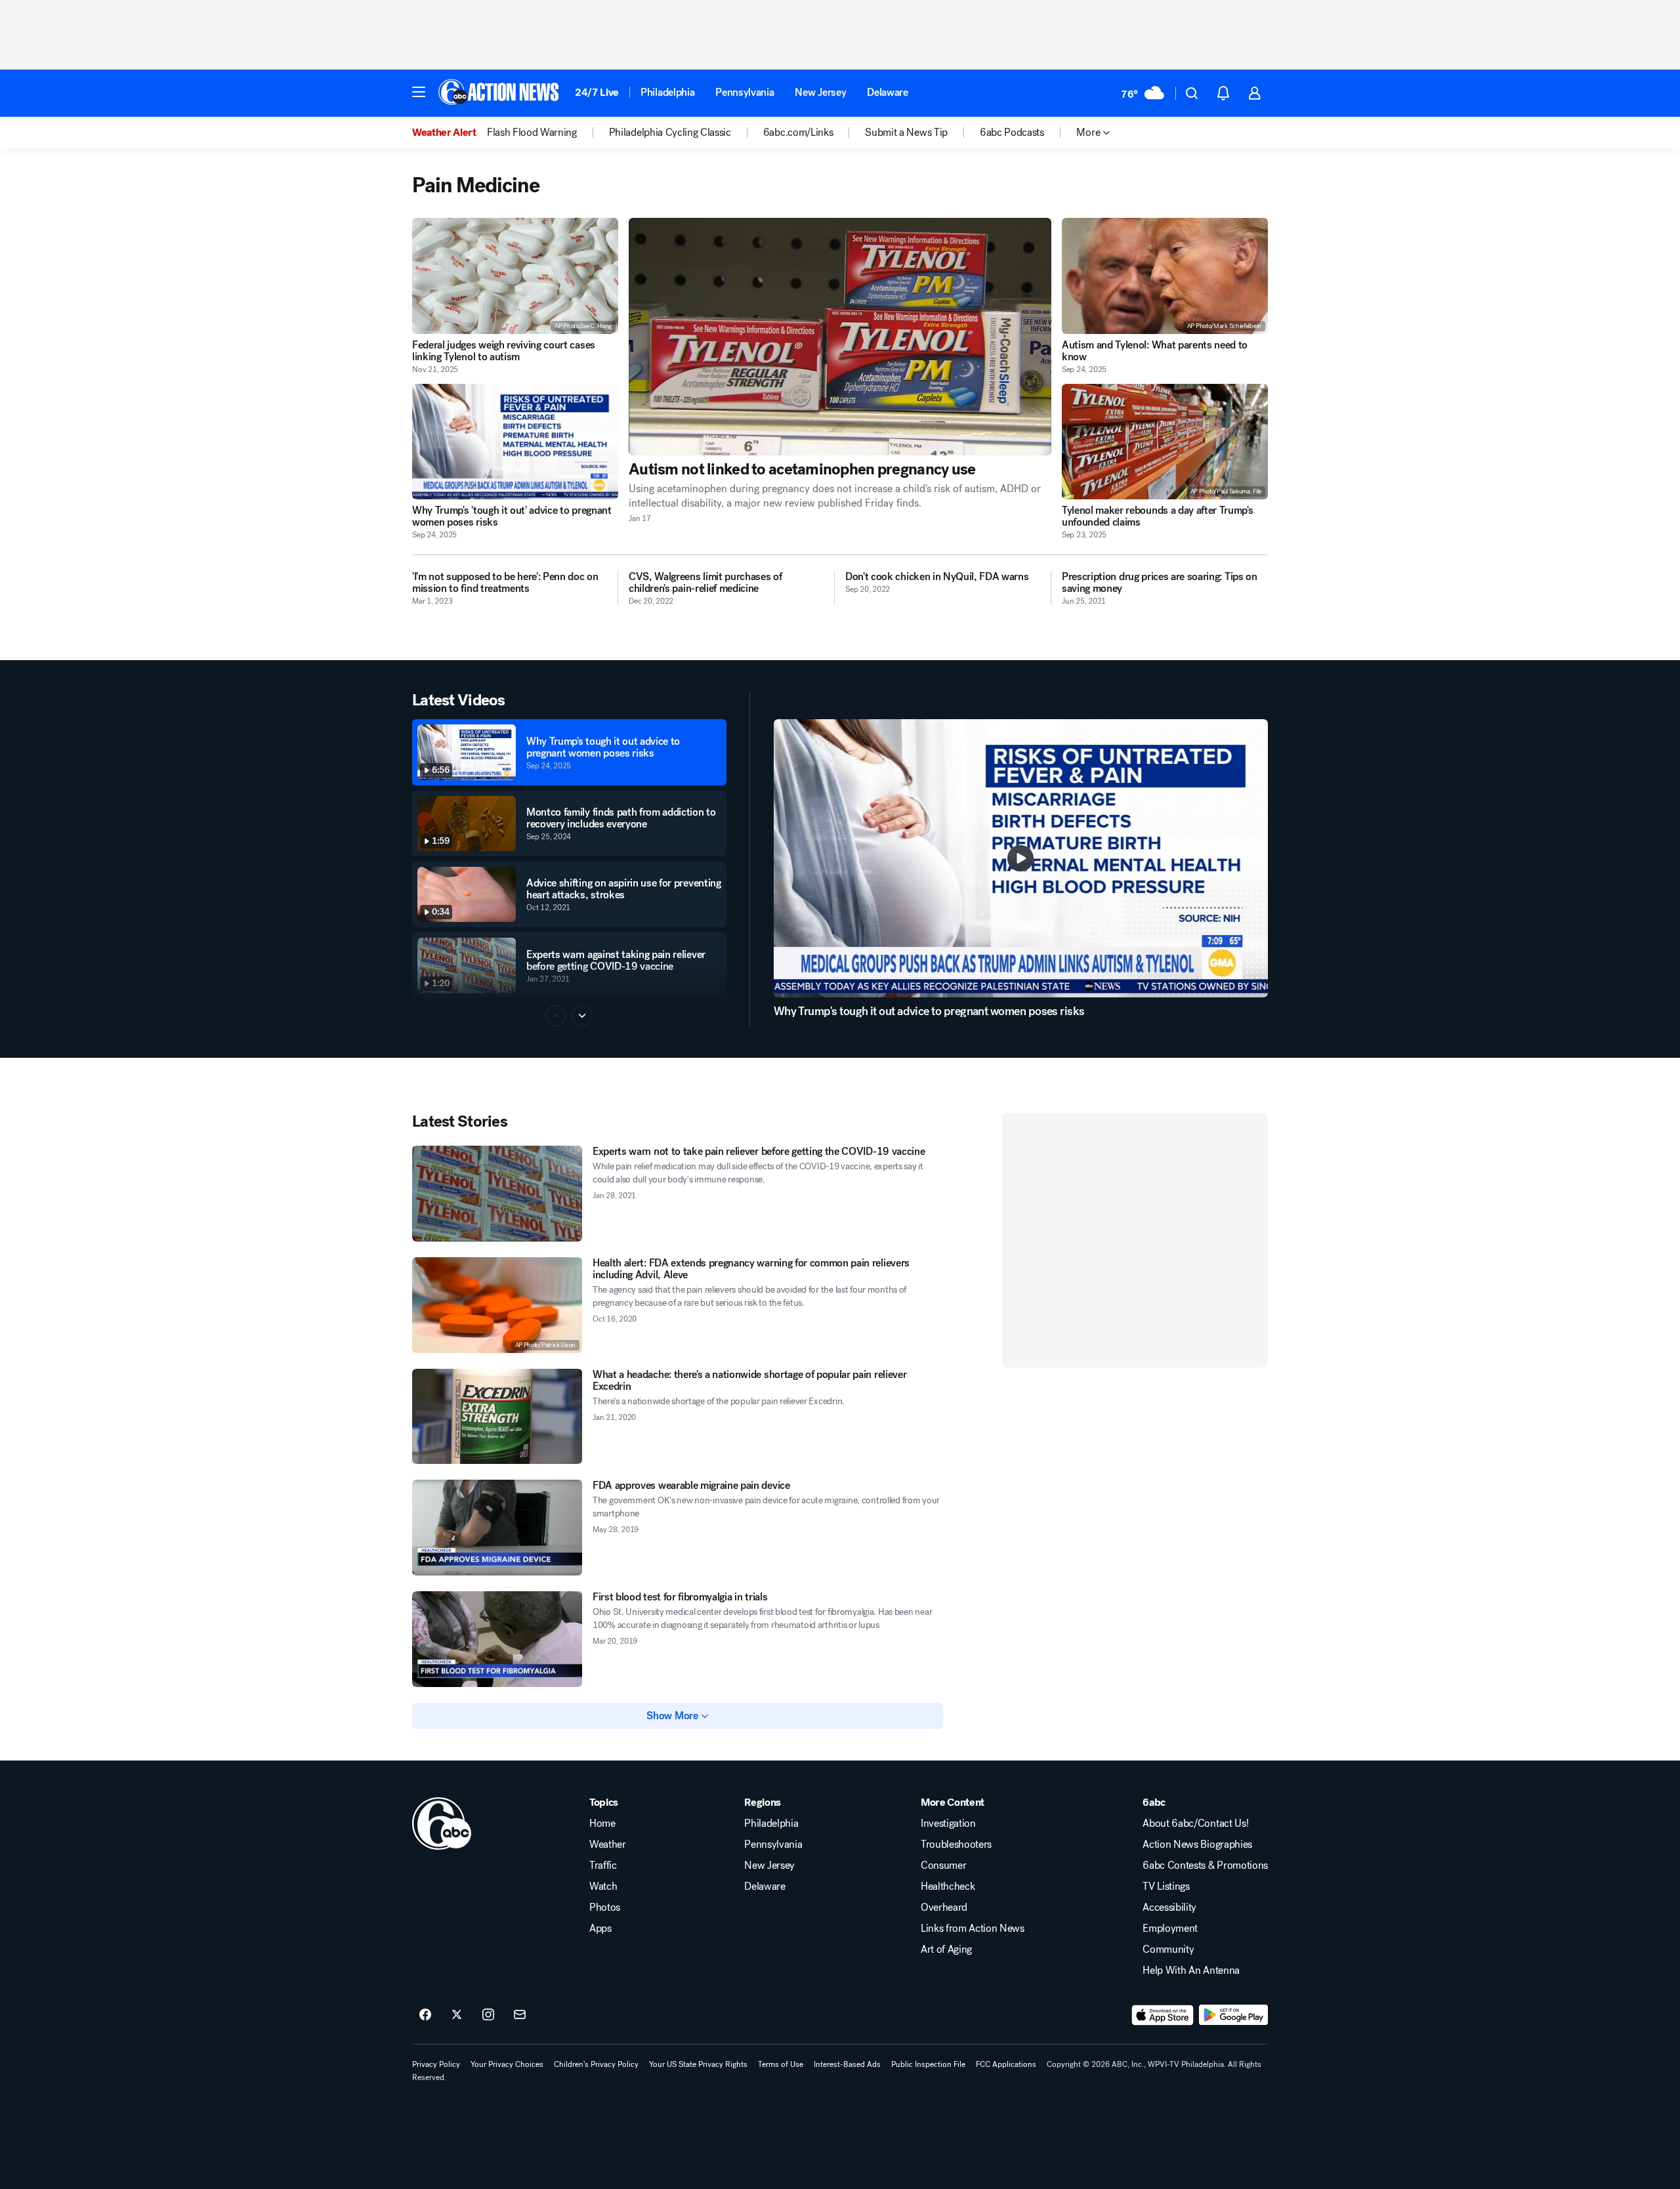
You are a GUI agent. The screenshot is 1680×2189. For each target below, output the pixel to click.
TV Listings (1166, 1887)
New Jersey (820, 92)
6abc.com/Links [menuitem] (798, 133)
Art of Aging (946, 1949)
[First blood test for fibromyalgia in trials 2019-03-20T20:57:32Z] (497, 1639)
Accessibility (1169, 1908)
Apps (600, 1928)
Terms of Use (781, 2064)
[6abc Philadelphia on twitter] (457, 2015)
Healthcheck (948, 1887)
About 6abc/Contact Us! (1195, 1824)
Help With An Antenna (1191, 1970)
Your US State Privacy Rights (698, 2064)
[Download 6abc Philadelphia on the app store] (1163, 2015)
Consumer (943, 1866)
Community (1168, 1949)
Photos (605, 1908)
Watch (603, 1887)
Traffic (603, 1866)
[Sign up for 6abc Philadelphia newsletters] (520, 2015)
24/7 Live (597, 92)
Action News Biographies (1197, 1845)
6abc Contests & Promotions (1205, 1866)
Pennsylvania (745, 92)
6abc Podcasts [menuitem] (1012, 133)
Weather (608, 1845)
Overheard (944, 1908)
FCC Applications (1006, 2064)
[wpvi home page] (442, 1824)
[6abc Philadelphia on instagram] (488, 2015)
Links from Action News (973, 1928)
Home (602, 1824)
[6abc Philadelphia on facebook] (425, 2015)
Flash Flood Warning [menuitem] (532, 133)
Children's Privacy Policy (596, 2064)
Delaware (887, 92)
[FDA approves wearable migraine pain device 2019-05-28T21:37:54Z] (497, 1528)
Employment (1170, 1928)
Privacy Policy (436, 2064)
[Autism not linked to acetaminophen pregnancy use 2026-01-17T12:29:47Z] (840, 337)
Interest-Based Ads (847, 2064)
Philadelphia (667, 92)
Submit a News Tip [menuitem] (906, 133)
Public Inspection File (928, 2064)
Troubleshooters (956, 1845)
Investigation (948, 1824)
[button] (419, 92)
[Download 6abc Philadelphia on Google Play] (1233, 2015)
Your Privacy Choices (507, 2064)
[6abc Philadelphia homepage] (500, 93)
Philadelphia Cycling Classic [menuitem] (670, 133)
